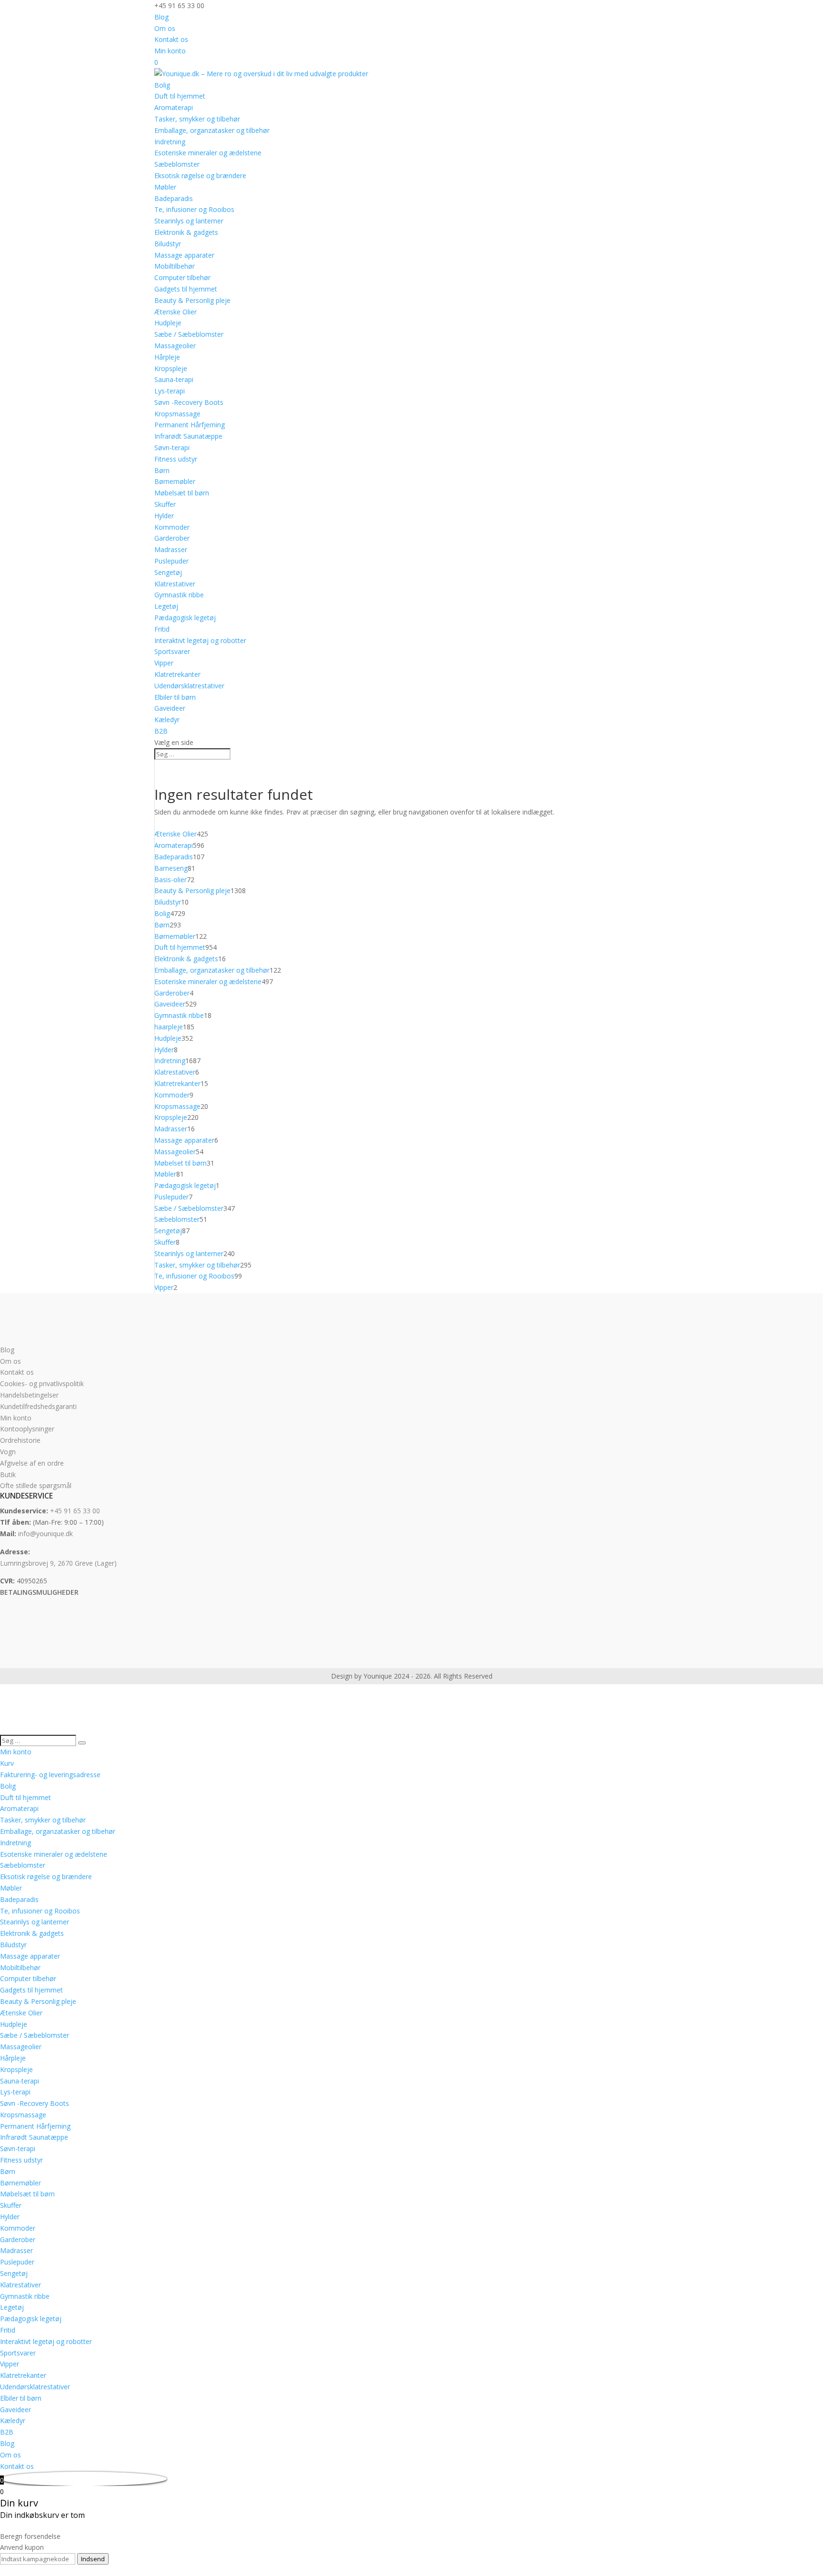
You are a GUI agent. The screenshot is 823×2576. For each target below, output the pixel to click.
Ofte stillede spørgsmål (36, 1485)
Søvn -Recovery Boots (189, 402)
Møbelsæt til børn (182, 493)
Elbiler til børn (175, 697)
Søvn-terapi (172, 448)
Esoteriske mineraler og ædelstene (208, 153)
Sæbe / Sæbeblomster (189, 334)
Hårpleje (167, 357)
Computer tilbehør (182, 277)
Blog (161, 17)
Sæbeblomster (177, 164)
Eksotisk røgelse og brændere (200, 176)
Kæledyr (167, 719)
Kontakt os (171, 39)
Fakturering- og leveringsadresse (50, 1775)
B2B (161, 731)
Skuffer (165, 504)
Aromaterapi (174, 107)
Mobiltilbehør (175, 266)
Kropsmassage (177, 414)
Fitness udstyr (176, 459)
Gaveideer (170, 708)
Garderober (172, 538)
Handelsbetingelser (29, 1395)
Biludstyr (168, 244)
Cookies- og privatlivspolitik (42, 1384)
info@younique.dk (45, 1534)
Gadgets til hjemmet (186, 289)
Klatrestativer (175, 584)
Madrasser (171, 549)
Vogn (8, 1452)
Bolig (162, 85)
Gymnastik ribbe (179, 595)
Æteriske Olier (176, 312)
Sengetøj (168, 572)
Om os (165, 28)
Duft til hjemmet (180, 96)
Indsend (93, 2559)
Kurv (7, 1763)
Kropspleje (171, 368)
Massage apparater (184, 255)
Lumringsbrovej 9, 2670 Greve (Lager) (58, 1563)
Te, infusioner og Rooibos (194, 209)
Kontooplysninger (27, 1429)
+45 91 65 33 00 (75, 1511)
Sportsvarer (172, 651)
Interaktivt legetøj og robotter (200, 640)
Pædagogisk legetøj (185, 618)
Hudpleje (168, 323)
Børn (162, 470)
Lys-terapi (170, 391)
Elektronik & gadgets (186, 232)
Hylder (164, 516)
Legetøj (166, 606)
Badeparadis (174, 198)
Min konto (170, 51)
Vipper (164, 663)
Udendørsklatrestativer (189, 686)
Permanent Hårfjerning (190, 425)
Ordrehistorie (20, 1440)
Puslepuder (171, 561)
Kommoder (172, 527)
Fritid (162, 629)
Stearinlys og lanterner (189, 221)
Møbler (165, 187)
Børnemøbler (175, 481)
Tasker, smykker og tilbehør (197, 119)
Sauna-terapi (174, 379)
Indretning (170, 142)
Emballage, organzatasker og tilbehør (212, 130)
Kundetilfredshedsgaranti (38, 1406)
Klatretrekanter (177, 674)
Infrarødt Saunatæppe (188, 436)
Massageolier (175, 346)
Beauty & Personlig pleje (192, 300)
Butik (8, 1474)
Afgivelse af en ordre (32, 1463)
